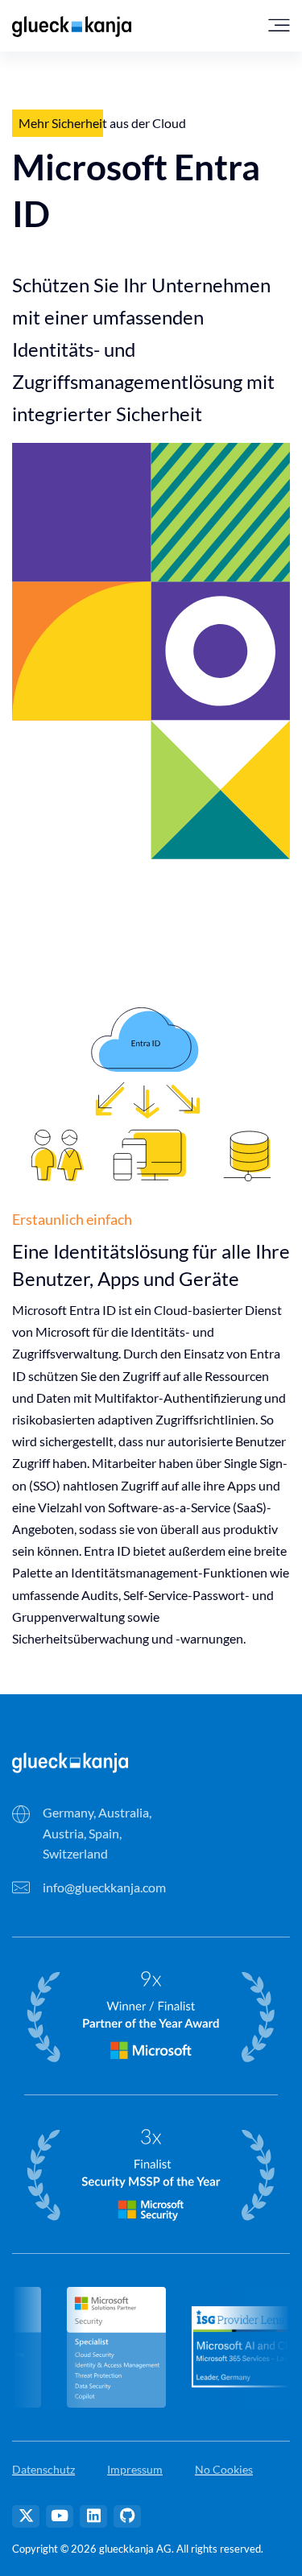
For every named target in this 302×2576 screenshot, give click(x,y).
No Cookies (224, 2469)
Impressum (135, 2469)
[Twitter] (26, 2516)
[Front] (70, 1761)
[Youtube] (60, 2516)
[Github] (127, 2516)
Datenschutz (43, 2469)
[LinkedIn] (93, 2516)
